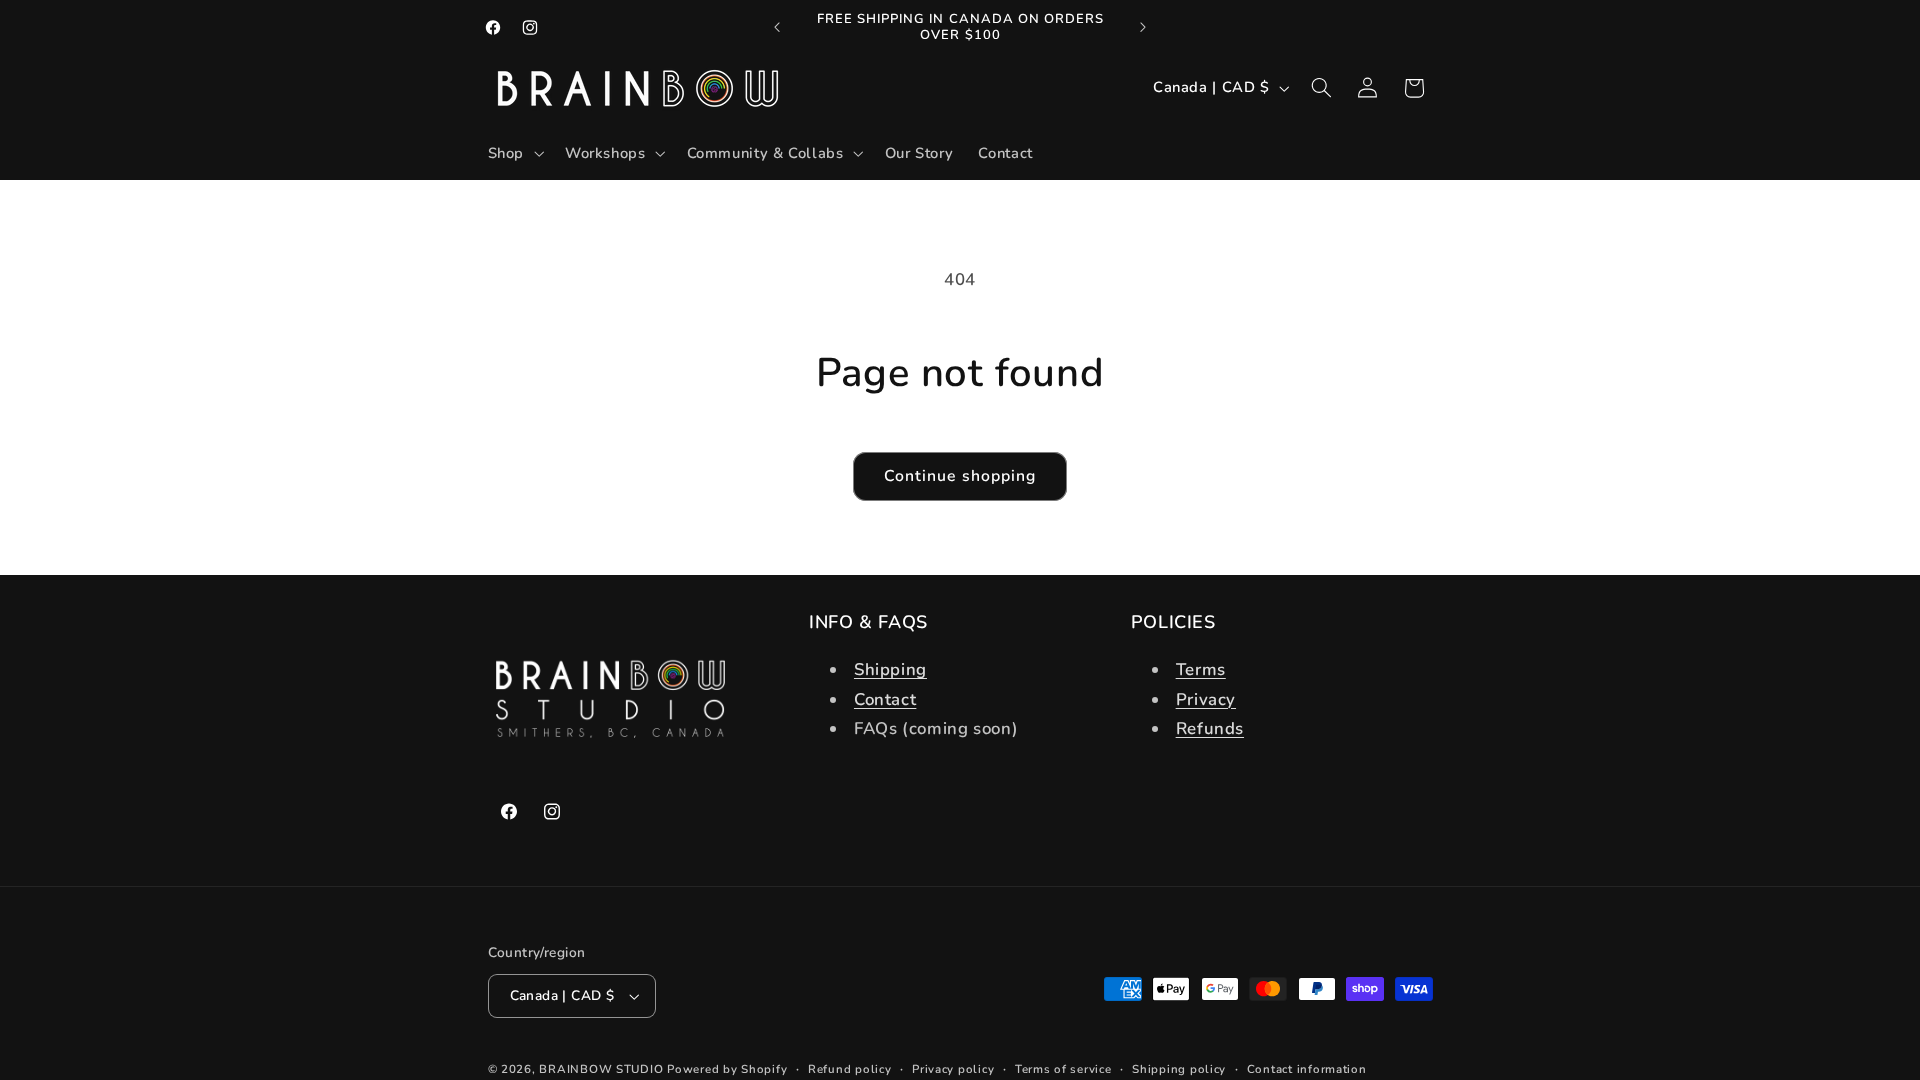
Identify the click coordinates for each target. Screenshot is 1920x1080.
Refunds (1210, 728)
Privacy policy (953, 1069)
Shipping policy (1179, 1069)
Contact (885, 699)
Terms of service (1063, 1069)
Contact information (1307, 1069)
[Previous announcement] (777, 27)
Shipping (890, 669)
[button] (513, 154)
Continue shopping (960, 476)
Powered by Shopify (727, 1069)
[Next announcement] (1143, 27)
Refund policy (850, 1069)
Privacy (1206, 699)
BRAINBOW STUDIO (601, 1069)
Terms (1201, 669)
